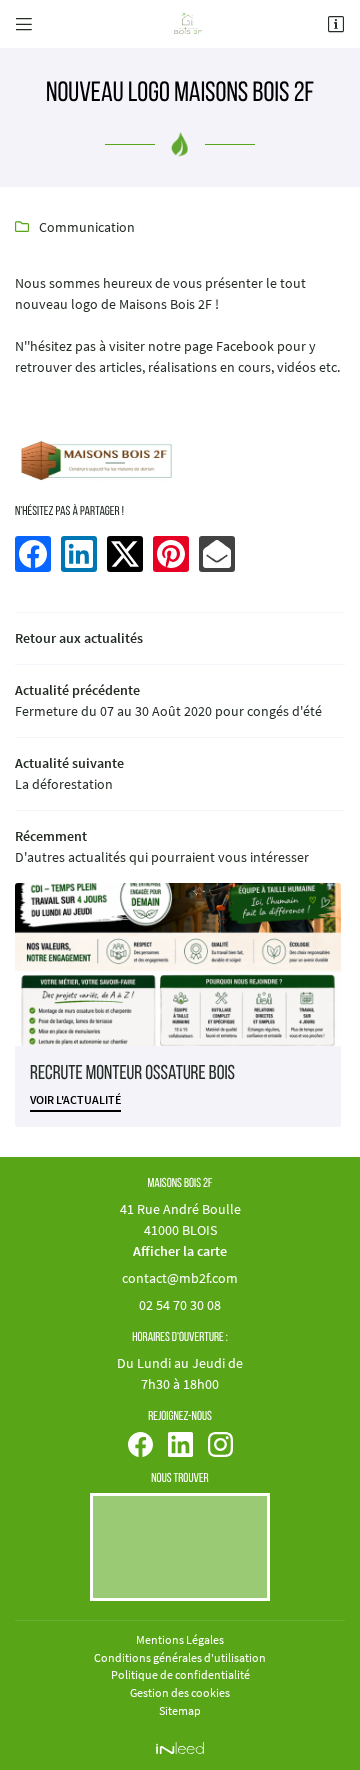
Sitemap (180, 1710)
